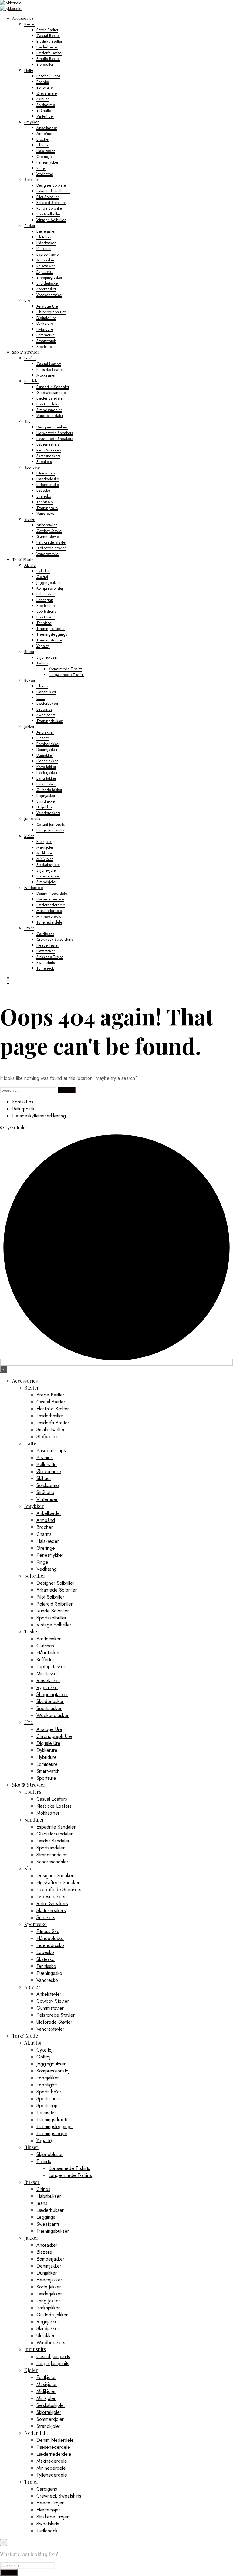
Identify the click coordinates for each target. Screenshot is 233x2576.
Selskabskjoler (48, 865)
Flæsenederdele (50, 899)
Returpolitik (23, 1109)
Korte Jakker (46, 767)
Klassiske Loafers (50, 369)
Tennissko (45, 502)
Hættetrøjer (46, 951)
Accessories (23, 18)
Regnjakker (46, 795)
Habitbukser (46, 692)
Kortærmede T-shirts (65, 669)
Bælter (30, 24)
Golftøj (42, 577)
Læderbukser (47, 703)
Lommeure (46, 335)
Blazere (43, 738)
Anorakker (45, 732)
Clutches (44, 237)
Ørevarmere (47, 93)
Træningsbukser (50, 721)
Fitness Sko (46, 473)
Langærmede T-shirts (66, 675)
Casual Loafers (49, 364)
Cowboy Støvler (49, 531)
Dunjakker (45, 755)
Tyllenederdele (49, 922)
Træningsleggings (52, 634)
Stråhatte (44, 110)
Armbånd (44, 133)
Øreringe (44, 156)
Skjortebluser (47, 657)
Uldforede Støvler (51, 548)
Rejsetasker (46, 266)
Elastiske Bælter (49, 41)
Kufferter (44, 249)
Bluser (29, 652)
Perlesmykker (47, 162)
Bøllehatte (45, 87)
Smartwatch (46, 341)
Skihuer (43, 99)
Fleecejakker (47, 761)
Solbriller (32, 180)
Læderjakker (47, 772)
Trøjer (29, 928)
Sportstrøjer (46, 617)
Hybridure (45, 329)
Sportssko (32, 467)
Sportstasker (46, 289)
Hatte (29, 70)
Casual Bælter (48, 36)
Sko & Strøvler (26, 352)
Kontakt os (23, 1102)
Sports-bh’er (46, 606)
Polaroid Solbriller (51, 203)
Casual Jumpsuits (51, 824)
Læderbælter (47, 47)
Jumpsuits (32, 819)
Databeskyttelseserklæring (39, 1116)
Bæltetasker (46, 231)
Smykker (31, 122)
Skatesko (44, 496)
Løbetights (45, 600)
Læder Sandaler (50, 398)
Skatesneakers (48, 456)
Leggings (44, 709)
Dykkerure (45, 323)
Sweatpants (46, 715)
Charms (43, 145)
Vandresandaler (50, 416)
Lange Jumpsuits (50, 830)
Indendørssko (48, 485)
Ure (27, 300)
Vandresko (45, 513)
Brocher (43, 139)
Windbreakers (48, 813)
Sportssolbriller (48, 214)
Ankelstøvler (47, 525)
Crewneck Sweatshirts (55, 939)
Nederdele (34, 888)
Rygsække (45, 272)
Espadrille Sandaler (53, 387)
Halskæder (46, 151)
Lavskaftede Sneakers (55, 439)
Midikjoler (45, 853)
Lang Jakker (46, 778)
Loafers (30, 358)
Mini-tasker (45, 260)
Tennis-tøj (44, 623)
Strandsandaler (49, 410)
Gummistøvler (48, 536)
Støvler (30, 519)
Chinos (42, 686)
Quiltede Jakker (49, 790)
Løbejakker (46, 594)
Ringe (41, 168)
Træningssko (47, 508)
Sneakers (44, 462)
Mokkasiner (46, 375)
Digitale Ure (46, 318)
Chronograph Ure (51, 312)
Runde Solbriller (50, 208)
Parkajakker (46, 784)
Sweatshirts (46, 962)
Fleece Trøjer (47, 945)
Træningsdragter (51, 629)
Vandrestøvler (48, 554)
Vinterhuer (45, 116)
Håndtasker (46, 243)
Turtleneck (45, 968)
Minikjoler (45, 859)
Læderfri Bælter (49, 53)
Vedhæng (45, 174)
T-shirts (42, 663)
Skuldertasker (48, 283)
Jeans (41, 698)
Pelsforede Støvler (51, 542)
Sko (27, 421)
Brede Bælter (47, 30)
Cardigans (45, 934)
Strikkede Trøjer (50, 957)
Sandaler (32, 381)
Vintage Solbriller (51, 220)
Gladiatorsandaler (52, 393)
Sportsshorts (46, 611)
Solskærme (46, 105)
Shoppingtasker (49, 277)
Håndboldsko (48, 479)
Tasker (30, 226)
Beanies (43, 82)
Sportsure (44, 346)
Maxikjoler (45, 847)
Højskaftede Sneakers (55, 433)
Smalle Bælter (48, 59)
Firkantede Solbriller (53, 191)
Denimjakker (47, 749)
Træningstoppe (49, 640)
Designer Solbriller (52, 185)
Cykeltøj (43, 571)
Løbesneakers (48, 444)
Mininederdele (49, 916)
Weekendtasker (49, 295)
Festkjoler (44, 842)
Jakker (29, 726)
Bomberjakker (48, 744)
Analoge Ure (47, 306)
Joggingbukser (49, 582)
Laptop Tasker (48, 254)
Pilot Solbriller (48, 197)
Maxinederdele (49, 911)
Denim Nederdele (52, 893)
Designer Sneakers (52, 427)
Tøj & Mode (23, 559)
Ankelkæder (47, 128)
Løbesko (43, 490)
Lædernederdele (51, 905)
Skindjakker (46, 801)
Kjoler (29, 836)
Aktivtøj (30, 565)
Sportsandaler (48, 404)
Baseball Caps (48, 76)
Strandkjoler (46, 882)
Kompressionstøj (50, 588)
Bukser (30, 680)
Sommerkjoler (48, 876)
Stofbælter (45, 64)
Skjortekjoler (47, 870)
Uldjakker (44, 807)
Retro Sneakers (49, 450)
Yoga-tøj (43, 646)
